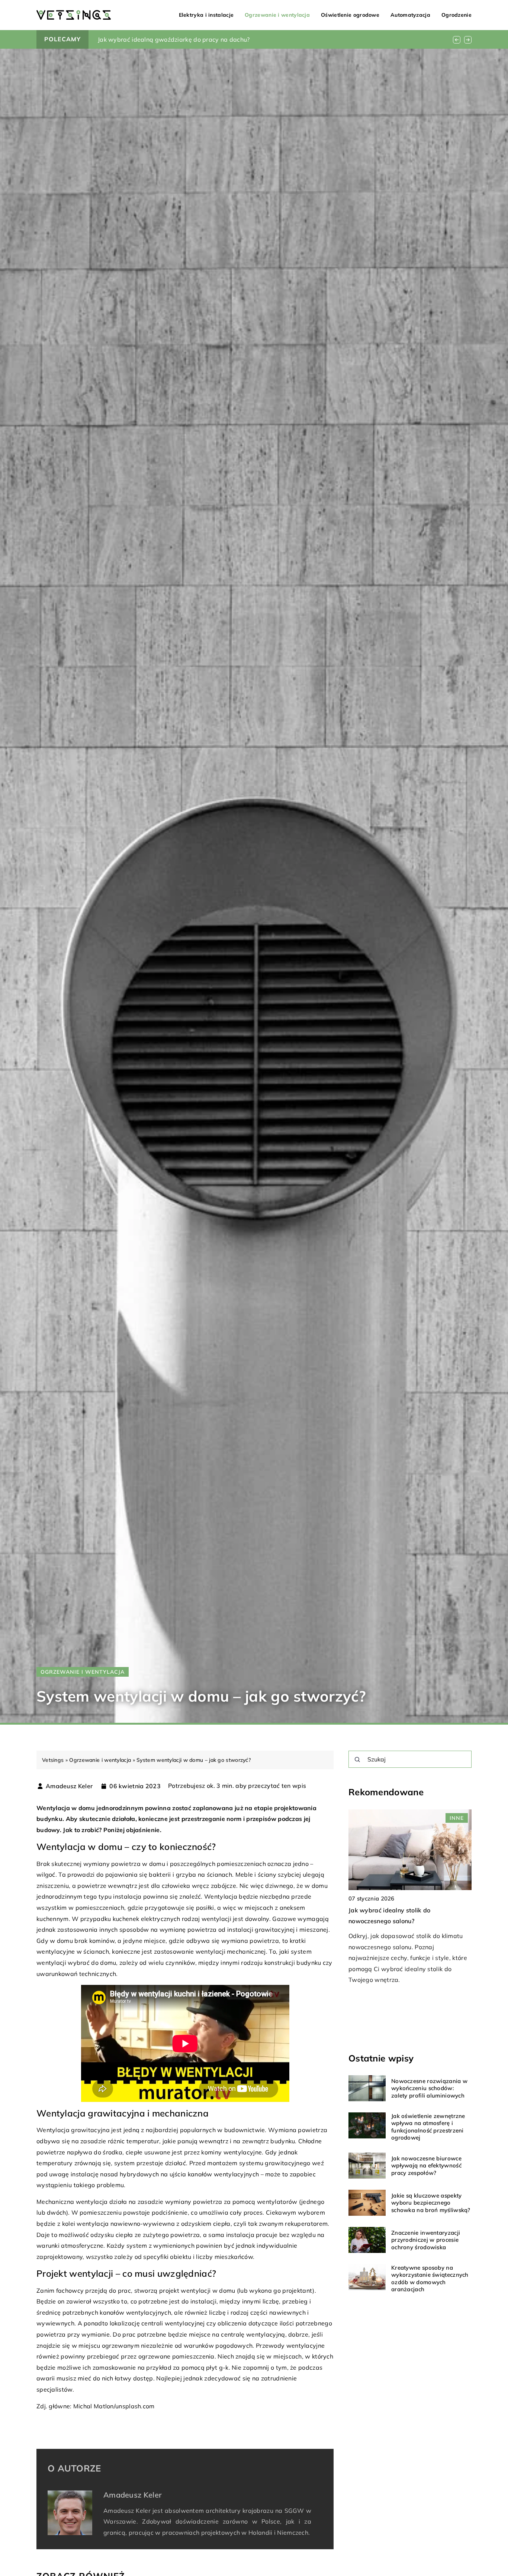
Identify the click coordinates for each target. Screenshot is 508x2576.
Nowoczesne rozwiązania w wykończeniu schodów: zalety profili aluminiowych (429, 2088)
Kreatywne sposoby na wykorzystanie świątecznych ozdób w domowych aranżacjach (430, 2279)
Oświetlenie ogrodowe (350, 15)
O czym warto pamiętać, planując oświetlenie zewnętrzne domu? (191, 39)
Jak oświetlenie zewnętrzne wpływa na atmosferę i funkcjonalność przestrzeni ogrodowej (428, 2127)
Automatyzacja (410, 15)
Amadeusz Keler (69, 1786)
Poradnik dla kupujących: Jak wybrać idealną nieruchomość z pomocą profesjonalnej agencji (402, 1921)
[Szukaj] (357, 1760)
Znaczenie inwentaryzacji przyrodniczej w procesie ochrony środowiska (426, 2240)
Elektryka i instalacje (206, 15)
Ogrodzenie (456, 15)
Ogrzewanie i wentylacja (277, 15)
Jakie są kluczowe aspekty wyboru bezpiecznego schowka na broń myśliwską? (431, 2203)
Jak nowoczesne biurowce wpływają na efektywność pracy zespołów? (426, 2166)
